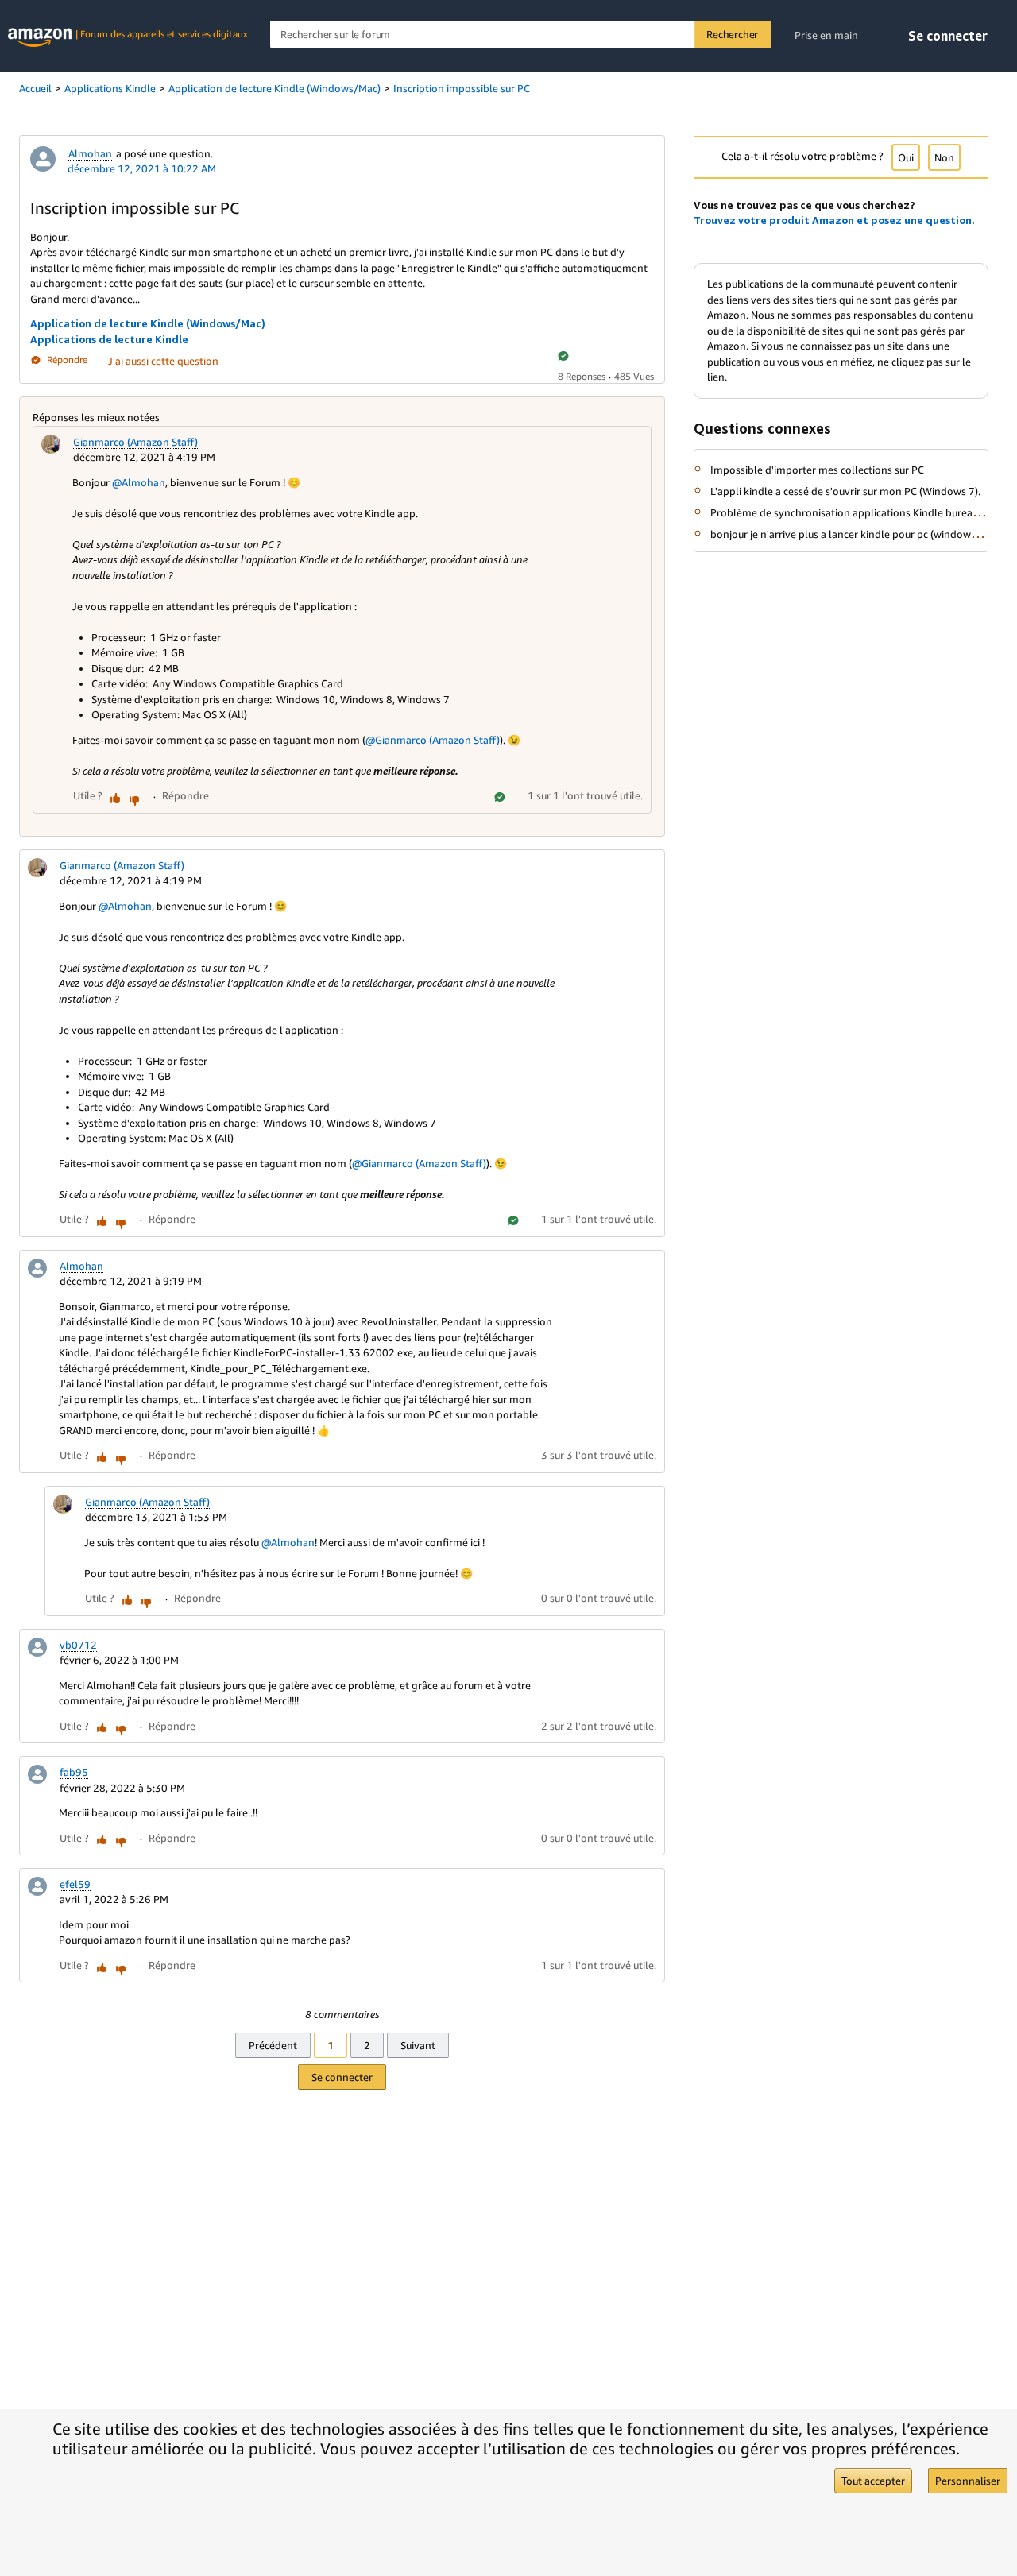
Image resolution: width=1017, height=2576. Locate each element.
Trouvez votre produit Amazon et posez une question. (834, 220)
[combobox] (520, 35)
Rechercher (732, 34)
